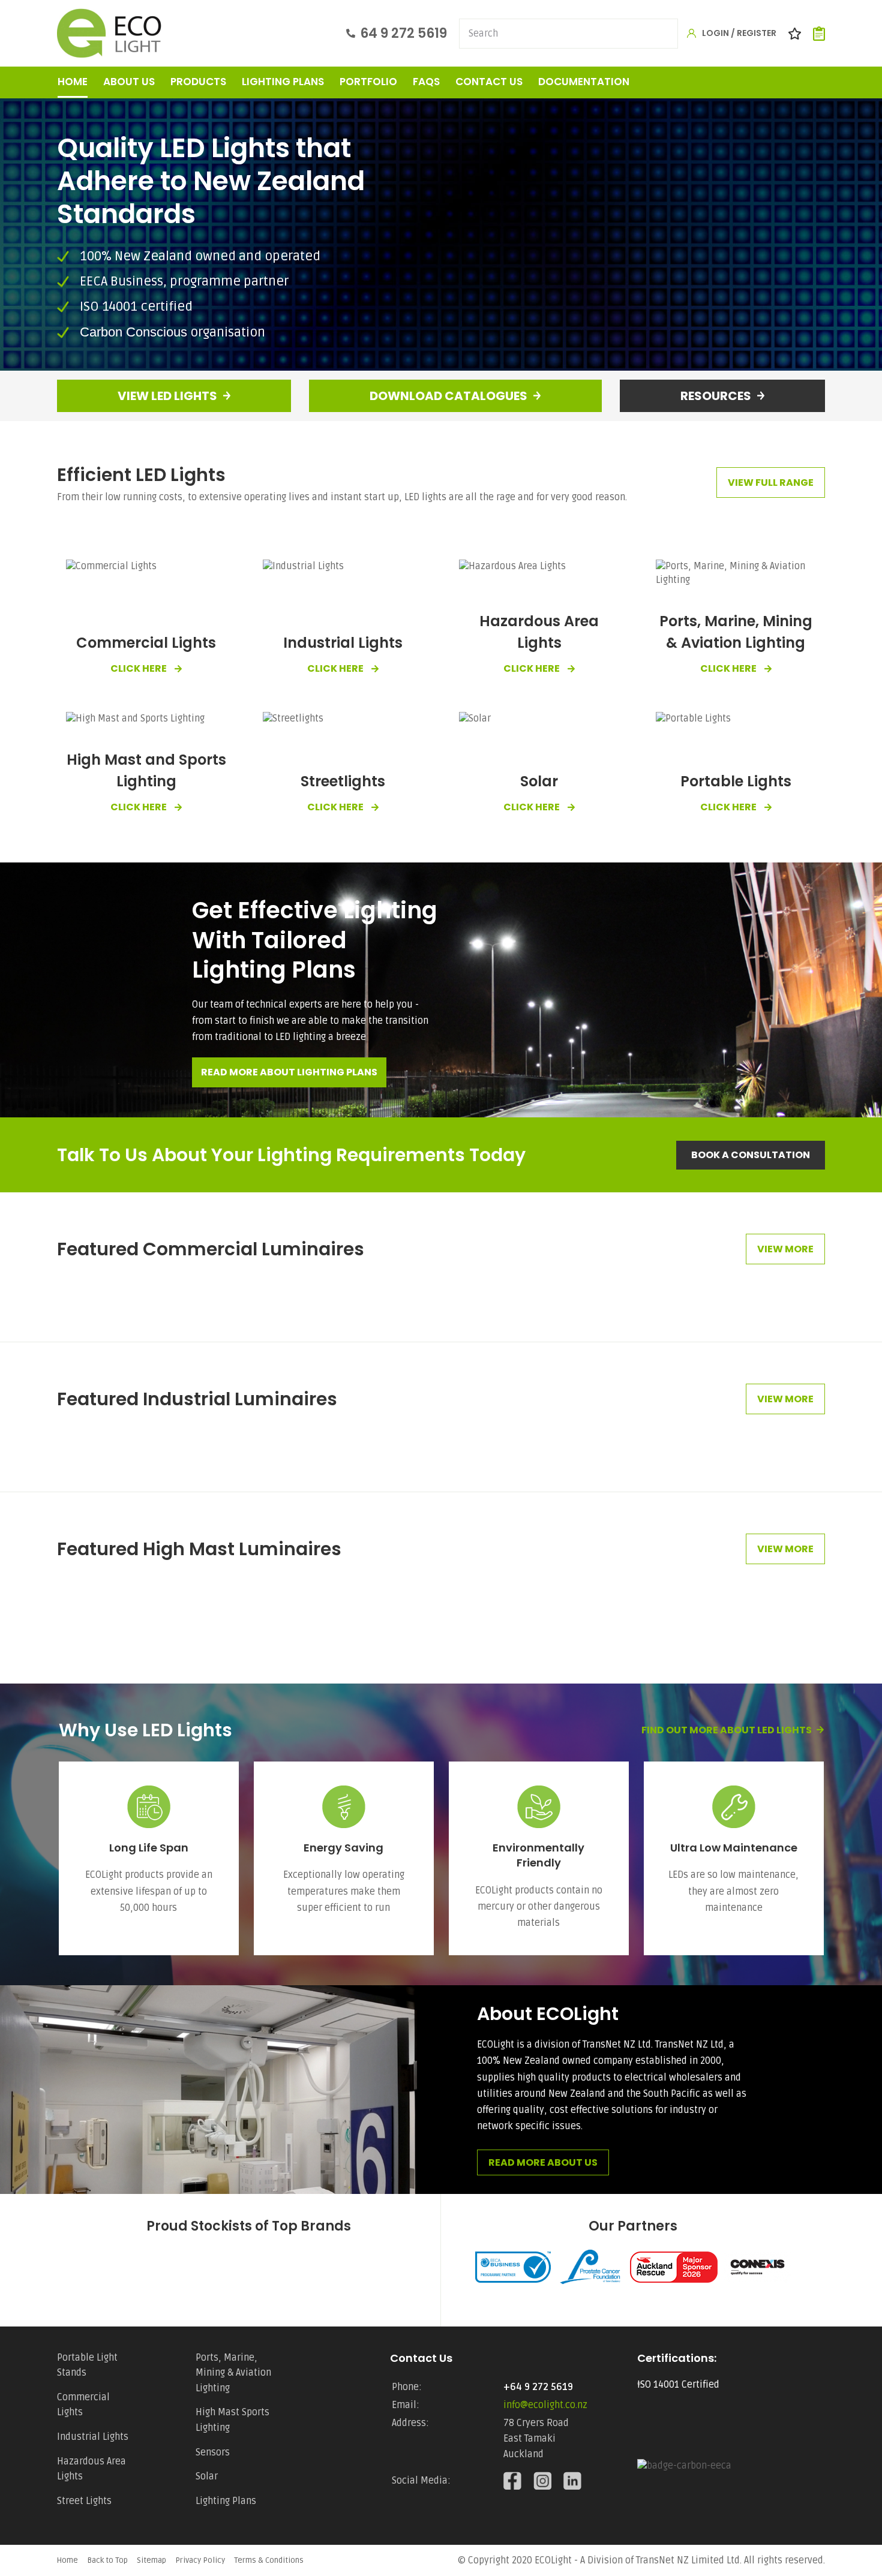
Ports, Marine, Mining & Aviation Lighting (736, 632)
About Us (129, 82)
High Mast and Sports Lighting (146, 770)
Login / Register (739, 33)
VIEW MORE (785, 1249)
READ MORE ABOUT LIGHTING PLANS (289, 1072)
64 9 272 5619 (403, 33)
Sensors (213, 2452)
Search (664, 34)
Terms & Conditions (269, 2560)
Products (198, 82)
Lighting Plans (283, 82)
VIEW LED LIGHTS (167, 396)
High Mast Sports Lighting (232, 2420)
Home (73, 82)
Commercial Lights (146, 643)
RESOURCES (716, 396)
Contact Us (489, 82)
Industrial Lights (343, 643)
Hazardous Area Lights (539, 632)
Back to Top (108, 2560)
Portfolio (368, 82)
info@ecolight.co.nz (545, 2405)
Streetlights (343, 781)
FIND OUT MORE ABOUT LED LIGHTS (727, 1730)
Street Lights (84, 2501)
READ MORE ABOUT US (543, 2162)
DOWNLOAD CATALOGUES (448, 396)
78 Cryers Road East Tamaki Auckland (536, 2439)
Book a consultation (751, 1155)
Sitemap (152, 2560)
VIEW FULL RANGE (771, 483)
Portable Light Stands (87, 2365)
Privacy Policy (201, 2560)
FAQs (426, 82)
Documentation (584, 82)
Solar (539, 781)
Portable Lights (736, 781)
